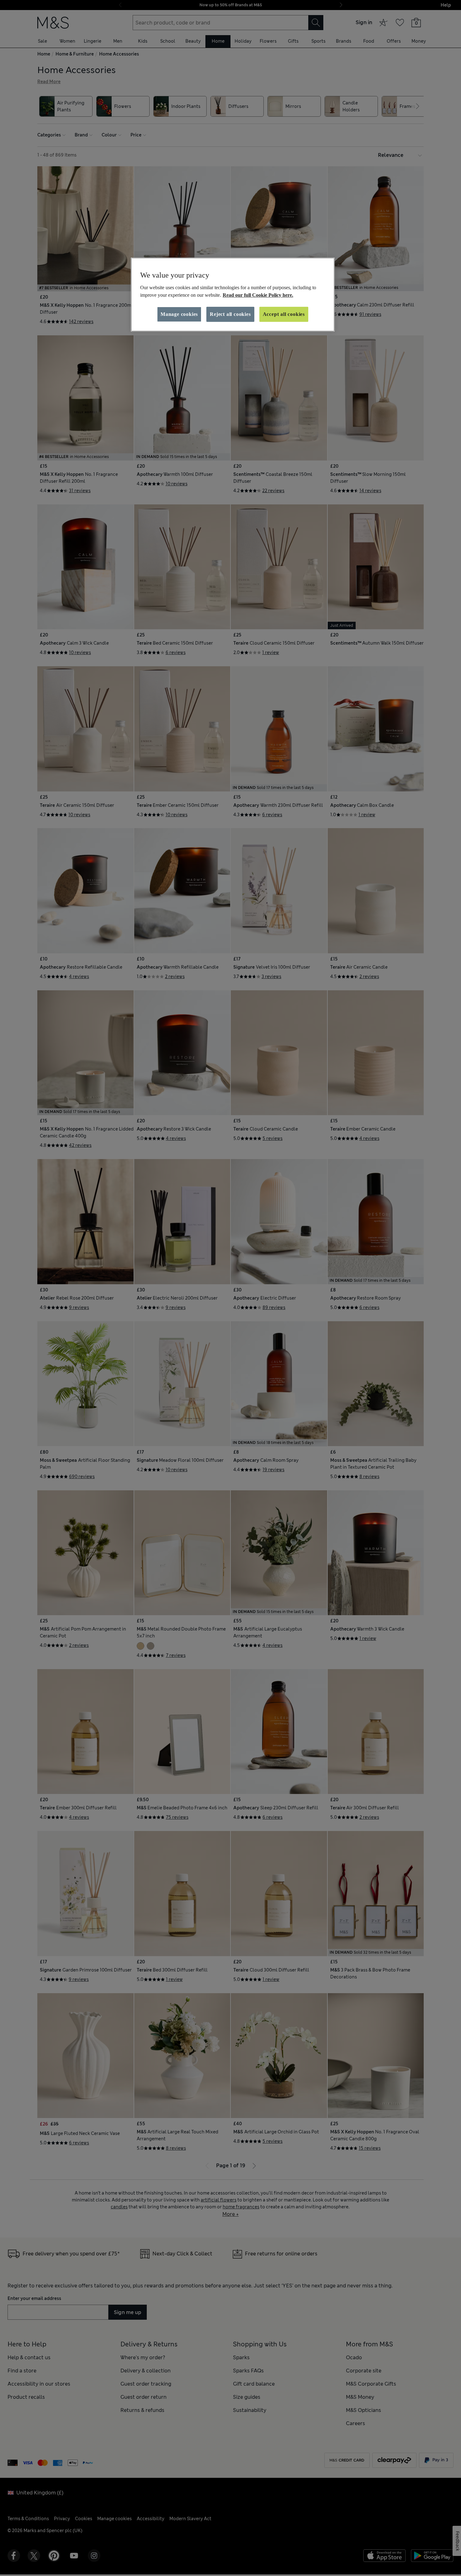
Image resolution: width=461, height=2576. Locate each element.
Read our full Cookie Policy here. (258, 295)
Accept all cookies (284, 314)
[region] (233, 295)
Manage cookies (179, 314)
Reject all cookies (230, 314)
